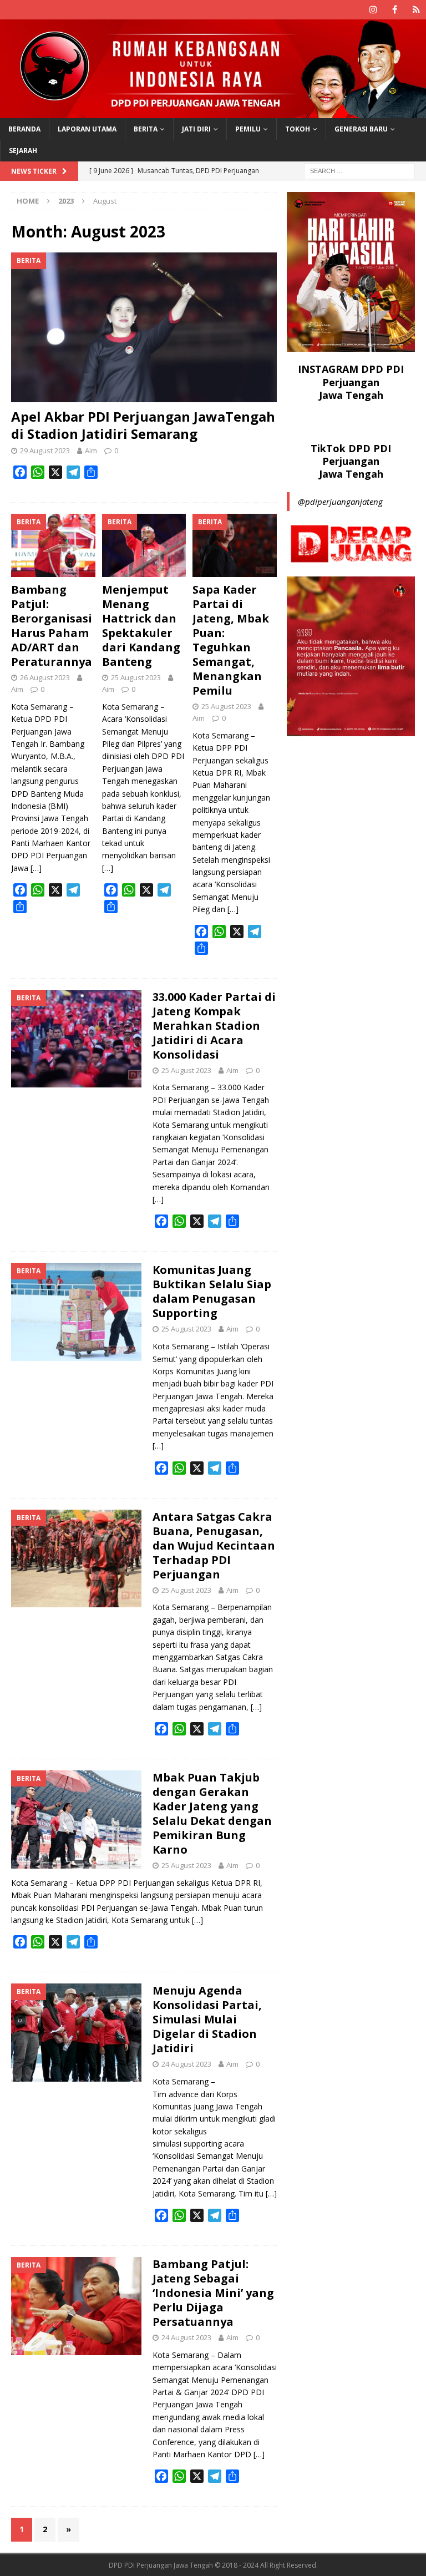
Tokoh (298, 129)
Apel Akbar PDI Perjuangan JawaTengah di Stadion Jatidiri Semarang (143, 425)
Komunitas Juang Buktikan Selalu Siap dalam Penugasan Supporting (212, 1291)
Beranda (24, 129)
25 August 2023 (136, 677)
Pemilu (248, 129)
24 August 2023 (186, 2064)
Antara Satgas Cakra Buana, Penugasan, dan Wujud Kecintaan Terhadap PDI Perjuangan (214, 1545)
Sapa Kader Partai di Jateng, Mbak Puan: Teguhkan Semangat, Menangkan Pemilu (231, 640)
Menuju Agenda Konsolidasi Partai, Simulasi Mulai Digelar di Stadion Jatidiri (207, 2019)
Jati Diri (196, 129)
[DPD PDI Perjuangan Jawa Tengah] (213, 111)
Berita (146, 129)
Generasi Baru (361, 129)
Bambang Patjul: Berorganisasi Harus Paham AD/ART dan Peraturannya (52, 626)
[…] (36, 868)
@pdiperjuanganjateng (340, 502)
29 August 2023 (45, 451)
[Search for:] (359, 170)
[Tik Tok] (416, 10)
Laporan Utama (87, 129)
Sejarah (23, 151)
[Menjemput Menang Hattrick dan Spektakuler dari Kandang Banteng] (144, 545)
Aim (91, 451)
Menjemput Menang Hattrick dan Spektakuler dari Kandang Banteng (141, 626)
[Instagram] (373, 10)
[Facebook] (395, 10)
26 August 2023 (45, 677)
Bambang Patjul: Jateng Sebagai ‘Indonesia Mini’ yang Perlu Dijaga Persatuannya (213, 2293)
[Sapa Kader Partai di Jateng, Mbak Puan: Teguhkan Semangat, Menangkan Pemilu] (235, 545)
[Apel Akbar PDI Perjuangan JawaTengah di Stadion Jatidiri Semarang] (144, 327)
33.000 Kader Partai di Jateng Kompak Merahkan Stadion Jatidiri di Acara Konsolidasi (214, 1026)
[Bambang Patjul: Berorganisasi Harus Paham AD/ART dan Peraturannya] (53, 545)
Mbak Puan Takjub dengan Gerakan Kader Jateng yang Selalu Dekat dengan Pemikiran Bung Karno (212, 1813)
